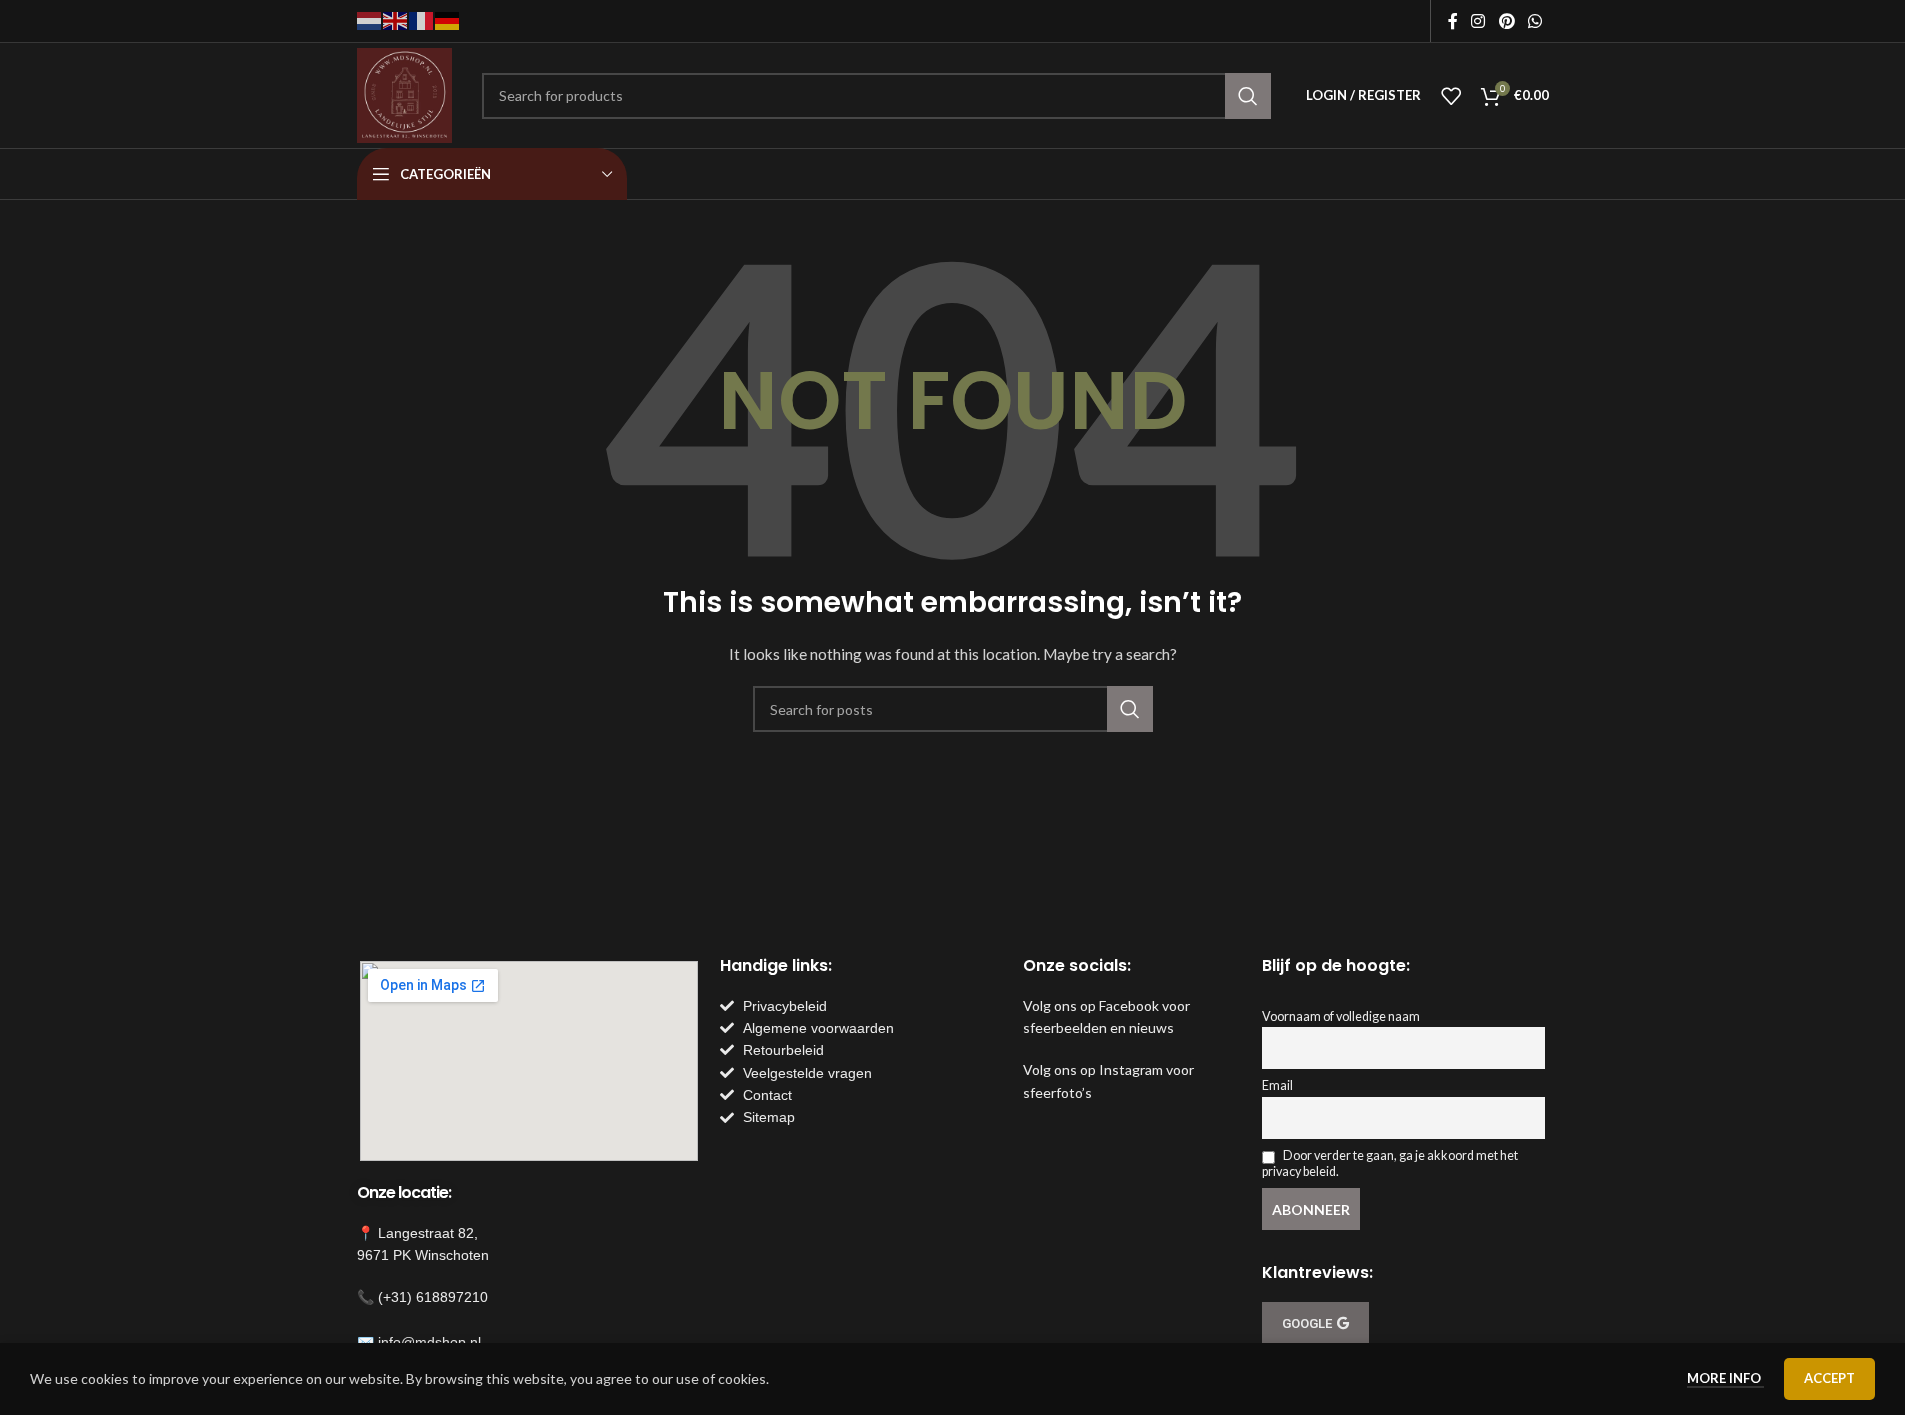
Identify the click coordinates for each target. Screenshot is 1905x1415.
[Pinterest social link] (1506, 21)
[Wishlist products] (1451, 96)
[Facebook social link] (1453, 21)
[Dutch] (370, 19)
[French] (422, 19)
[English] (396, 19)
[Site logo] (404, 93)
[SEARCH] (1248, 96)
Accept (1829, 1378)
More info (1725, 1378)
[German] (448, 19)
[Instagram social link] (1478, 21)
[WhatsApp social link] (1534, 21)
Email (1277, 1085)
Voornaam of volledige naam (1341, 1016)
